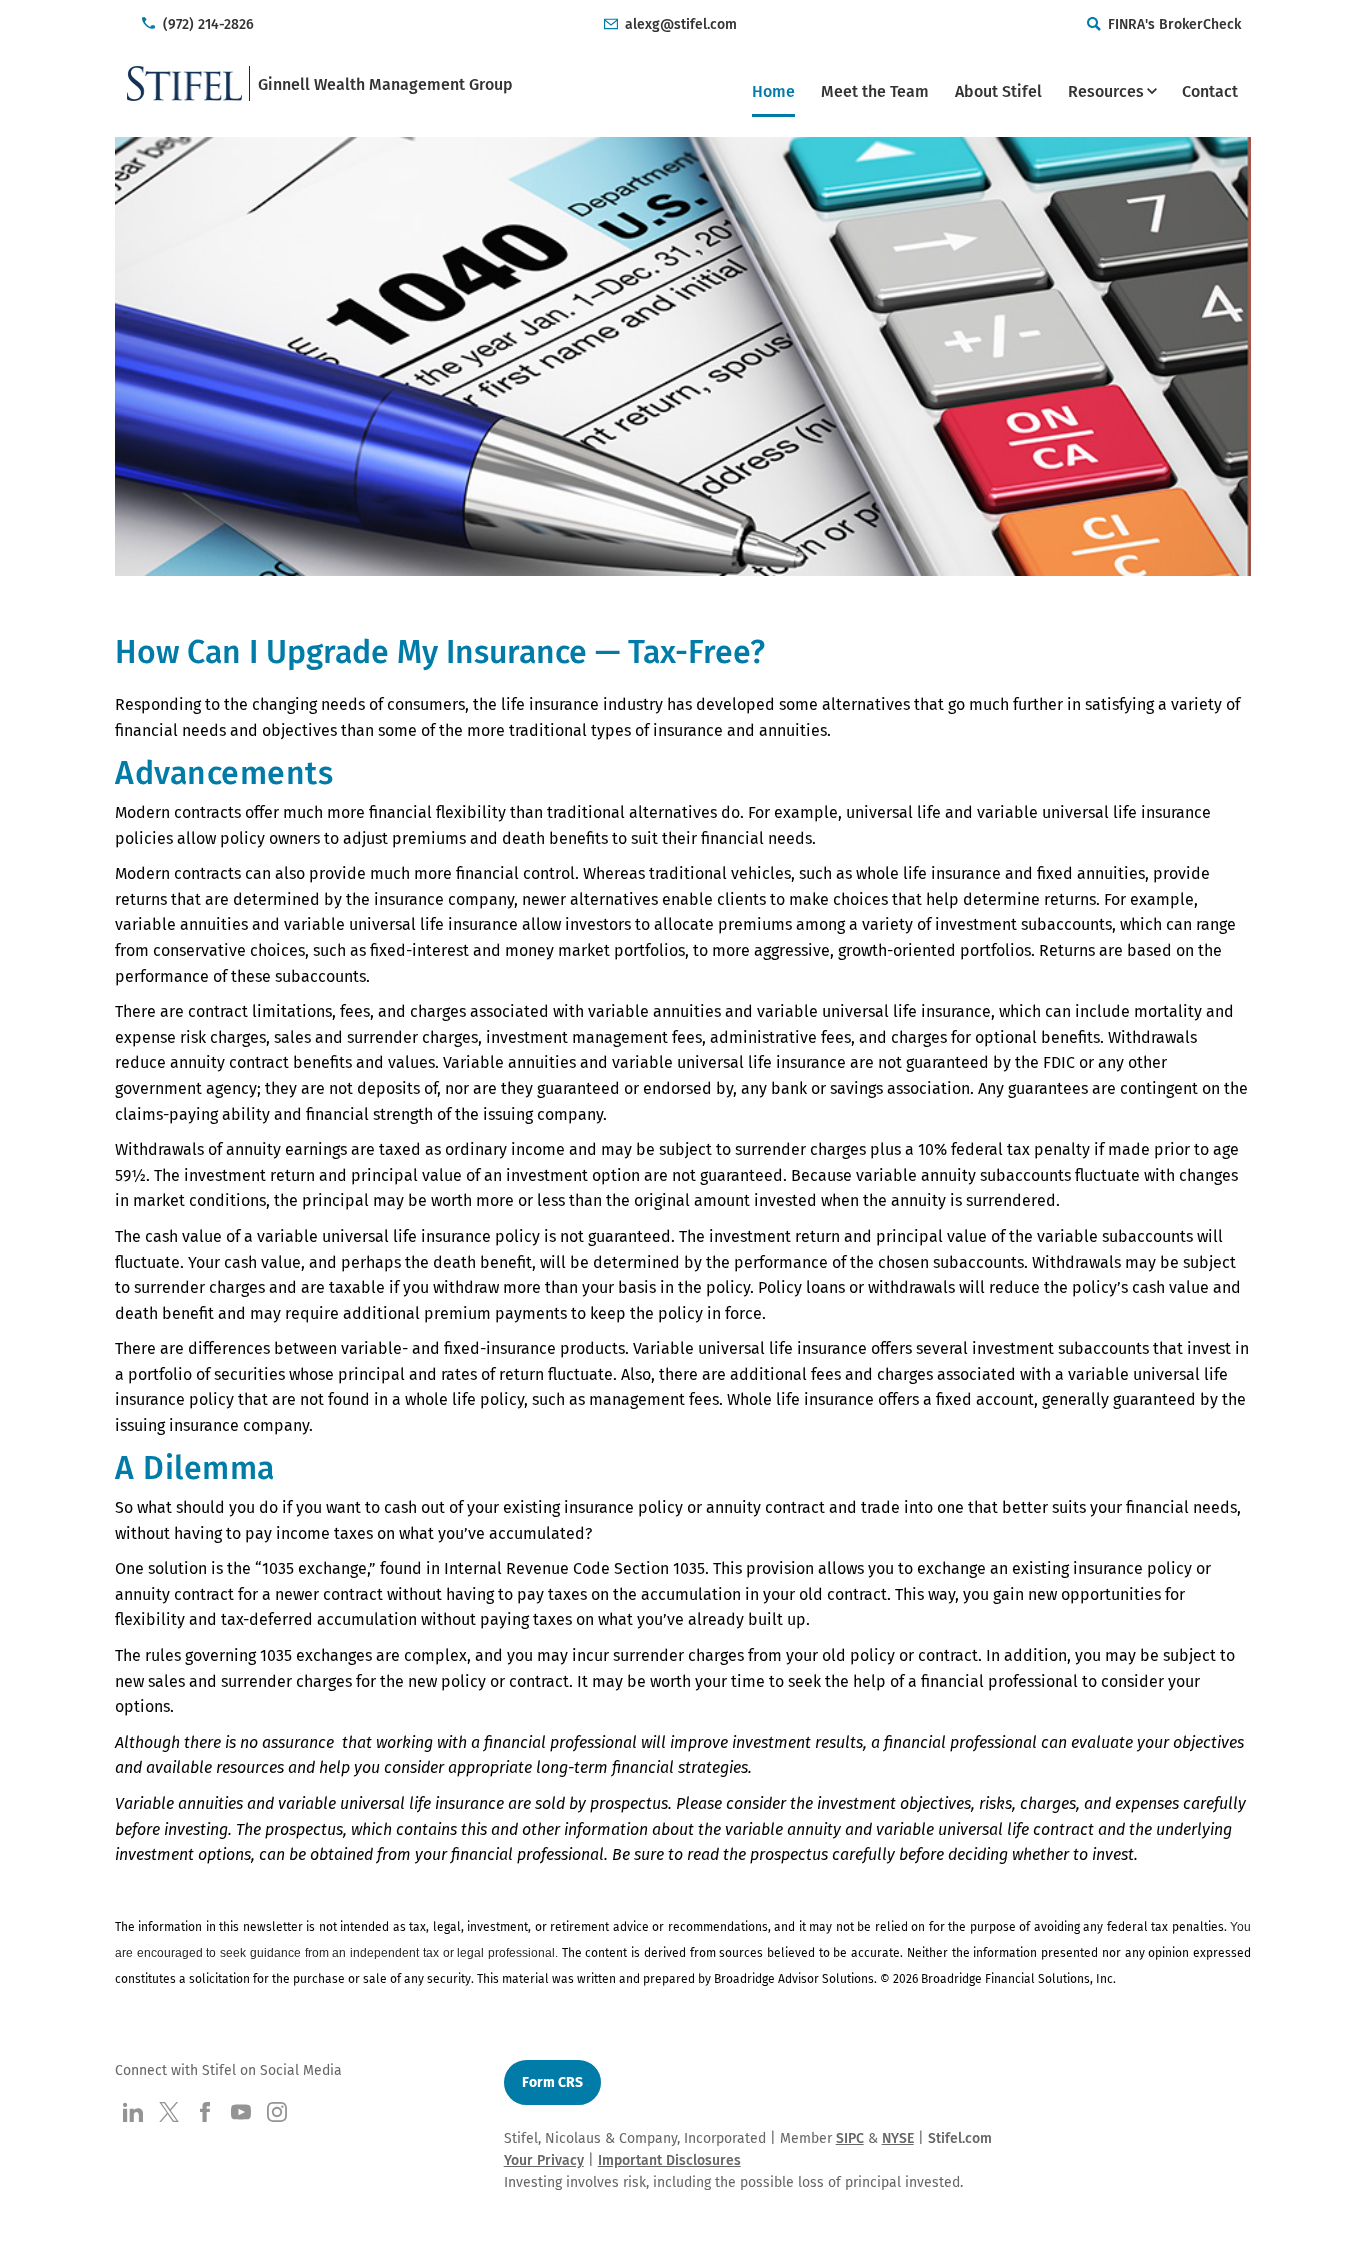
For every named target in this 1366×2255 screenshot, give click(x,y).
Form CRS (552, 2082)
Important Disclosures (669, 2160)
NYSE (898, 2138)
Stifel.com (960, 2138)
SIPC (850, 2138)
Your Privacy (544, 2160)
